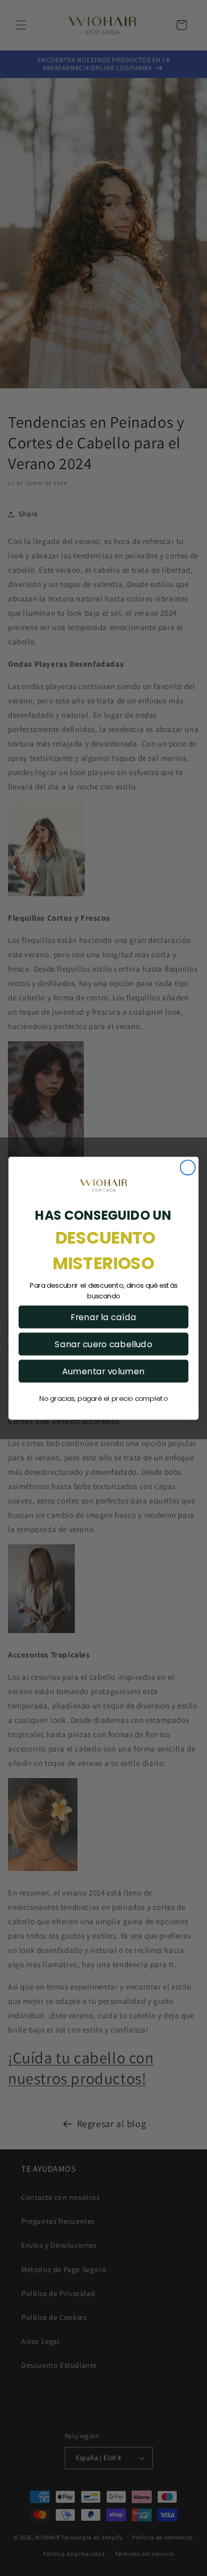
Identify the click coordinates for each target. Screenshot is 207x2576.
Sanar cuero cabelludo (103, 1344)
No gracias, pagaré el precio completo (103, 1398)
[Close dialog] (188, 1168)
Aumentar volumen (103, 1371)
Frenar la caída (103, 1316)
